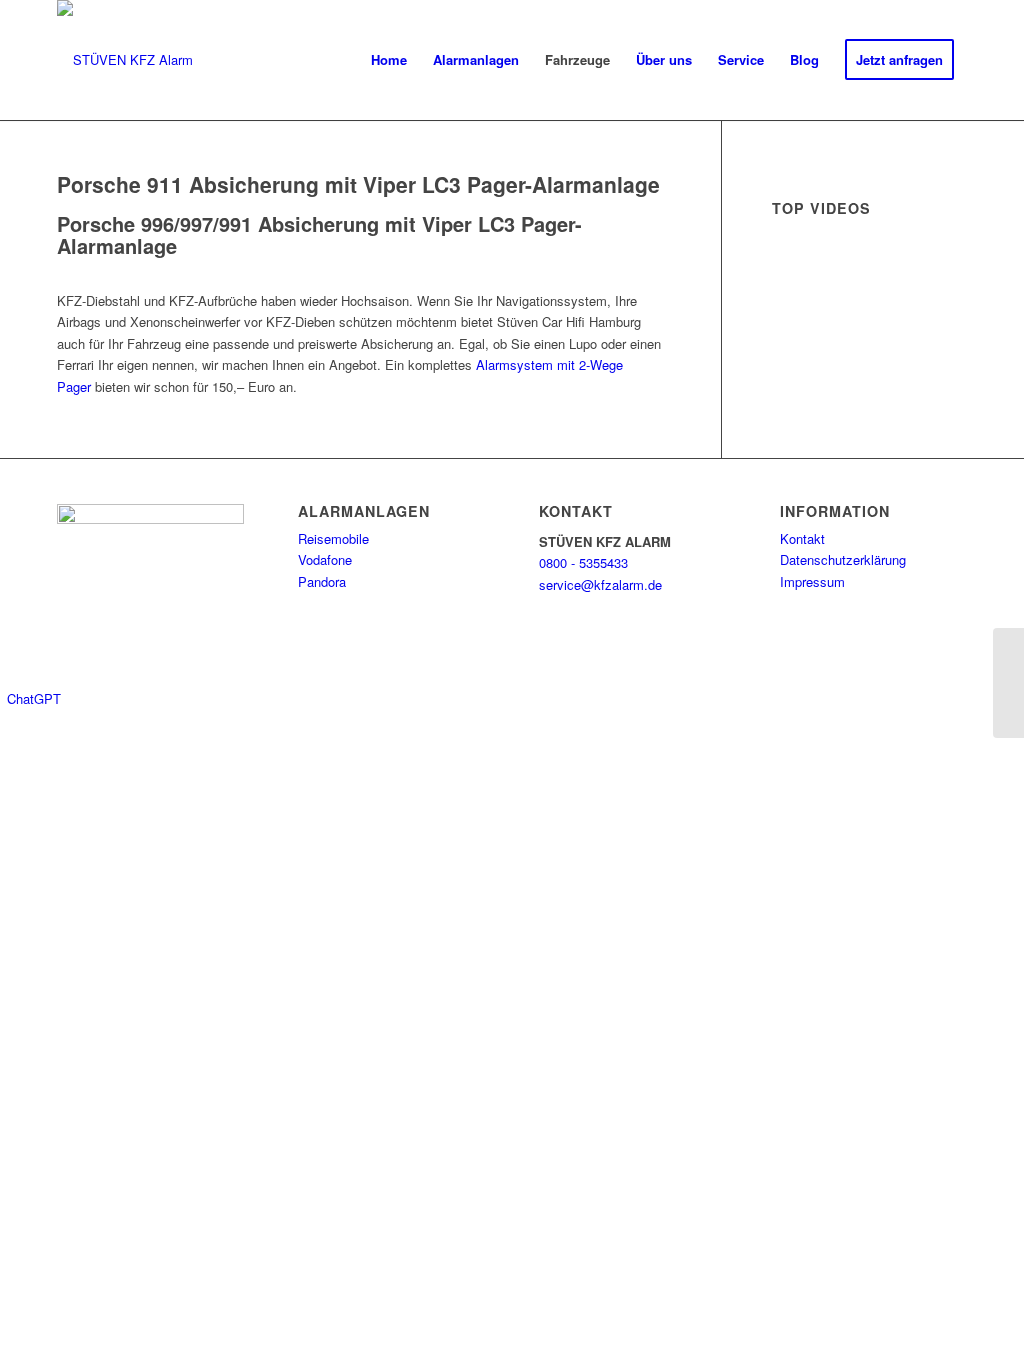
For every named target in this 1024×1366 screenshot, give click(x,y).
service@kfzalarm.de (600, 584)
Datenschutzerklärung (843, 559)
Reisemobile (333, 538)
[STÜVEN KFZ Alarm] (125, 60)
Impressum (812, 581)
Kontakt (802, 538)
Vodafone (325, 559)
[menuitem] (389, 60)
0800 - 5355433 (583, 562)
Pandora (322, 581)
